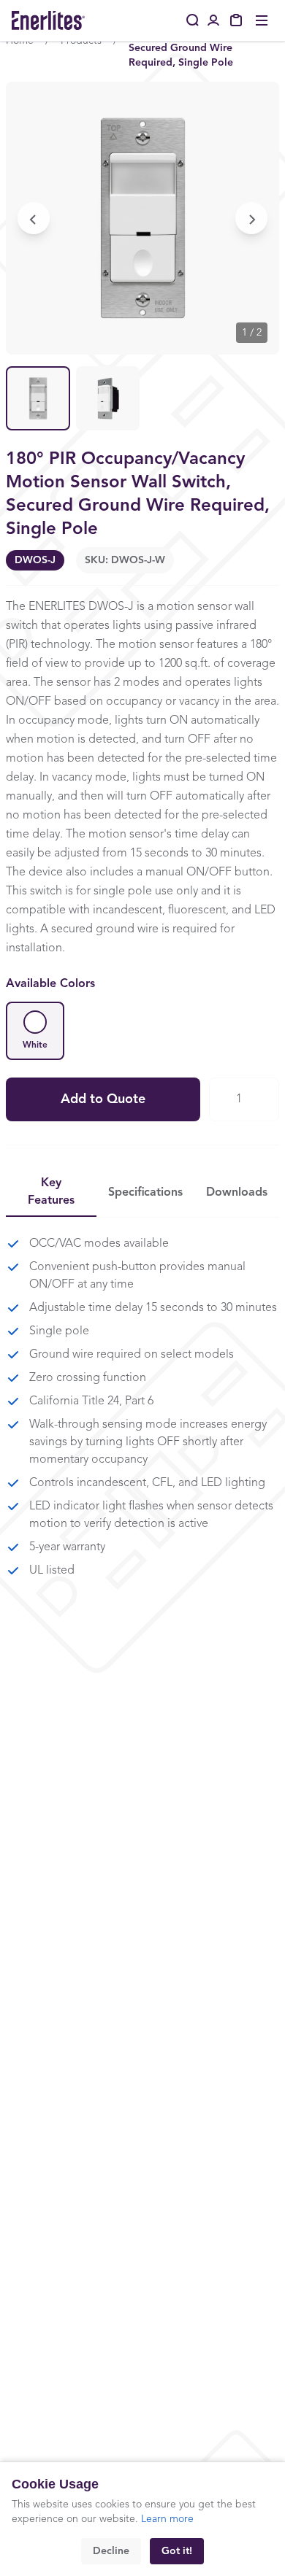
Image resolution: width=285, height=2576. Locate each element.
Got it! (177, 2551)
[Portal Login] (213, 20)
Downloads (237, 1193)
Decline (111, 2551)
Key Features (51, 1192)
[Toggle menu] (262, 20)
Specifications (145, 1193)
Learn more (167, 2519)
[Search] (193, 20)
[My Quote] (237, 20)
